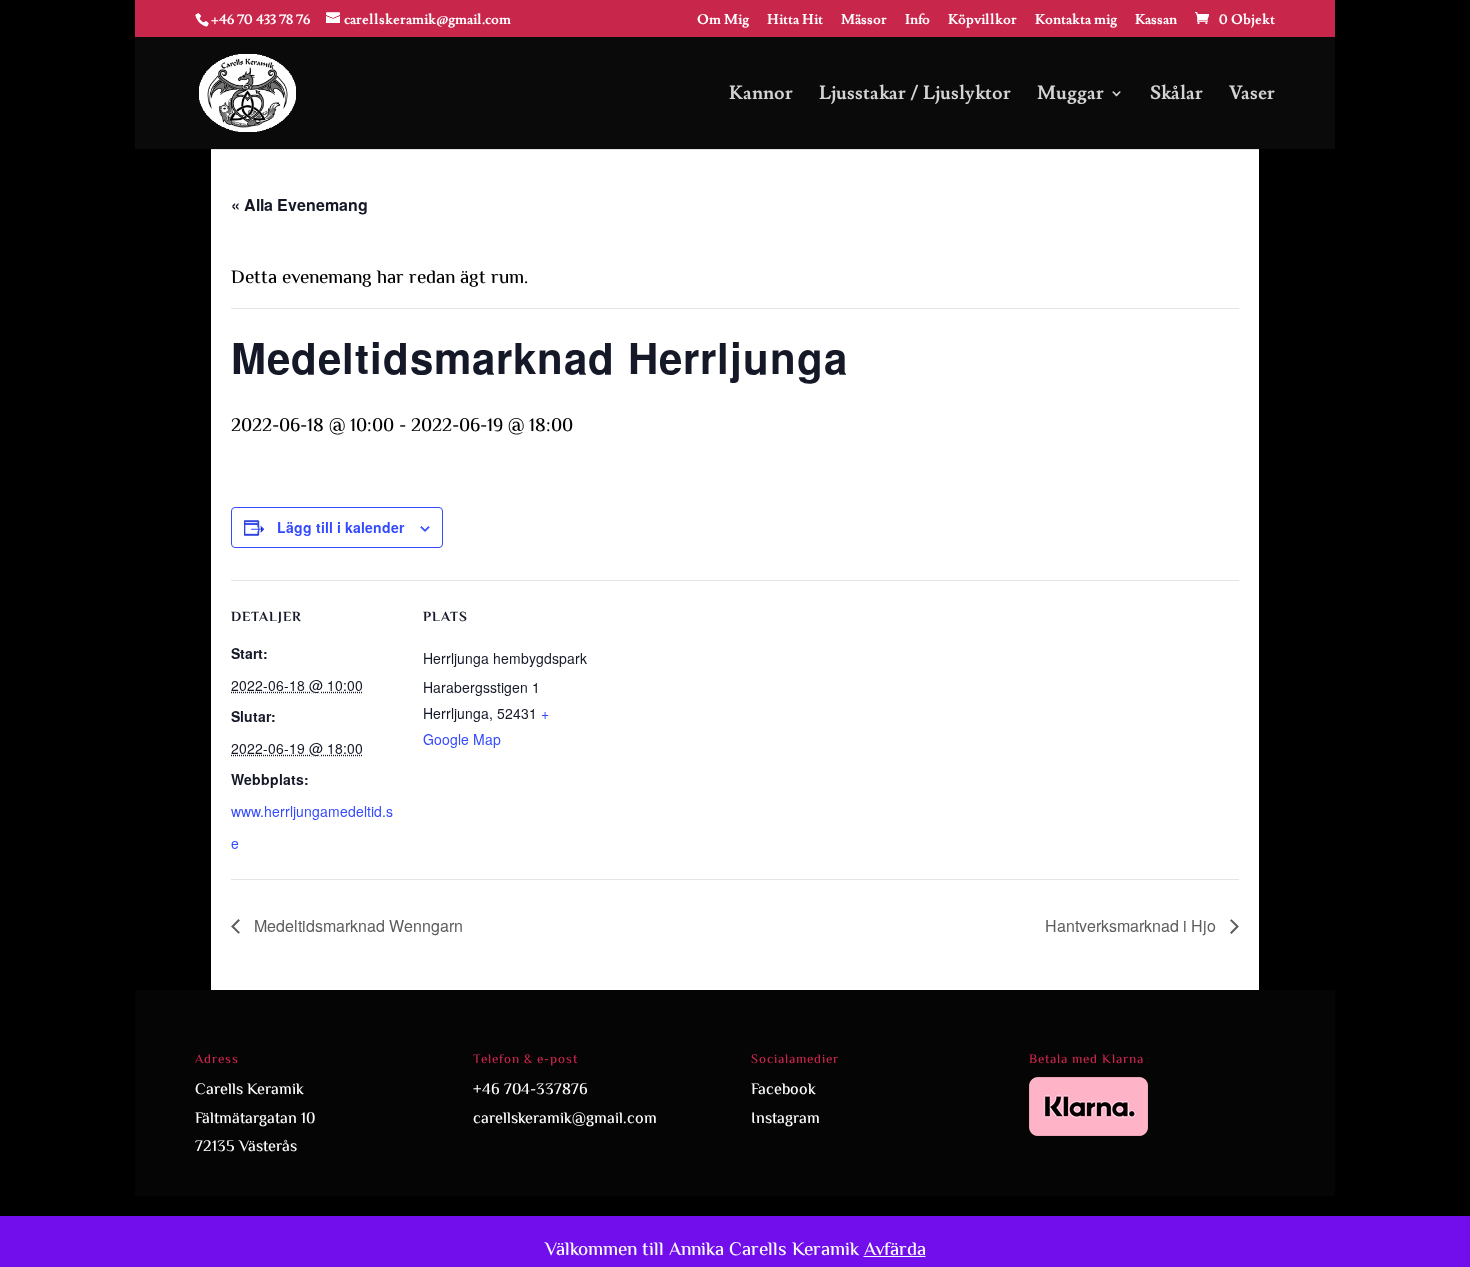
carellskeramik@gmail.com (565, 1119)
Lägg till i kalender (340, 527)
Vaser (1252, 95)
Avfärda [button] (895, 1250)
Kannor (761, 95)
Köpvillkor (982, 21)
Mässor (864, 21)
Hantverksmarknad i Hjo (1132, 925)
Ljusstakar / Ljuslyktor (915, 95)
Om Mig (723, 21)
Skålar (1176, 95)
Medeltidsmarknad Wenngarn (356, 925)
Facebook (783, 1090)
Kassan (1156, 21)
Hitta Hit (795, 21)
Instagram (785, 1119)
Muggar (1070, 95)
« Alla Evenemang (299, 204)
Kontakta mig (1076, 21)
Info (917, 21)
